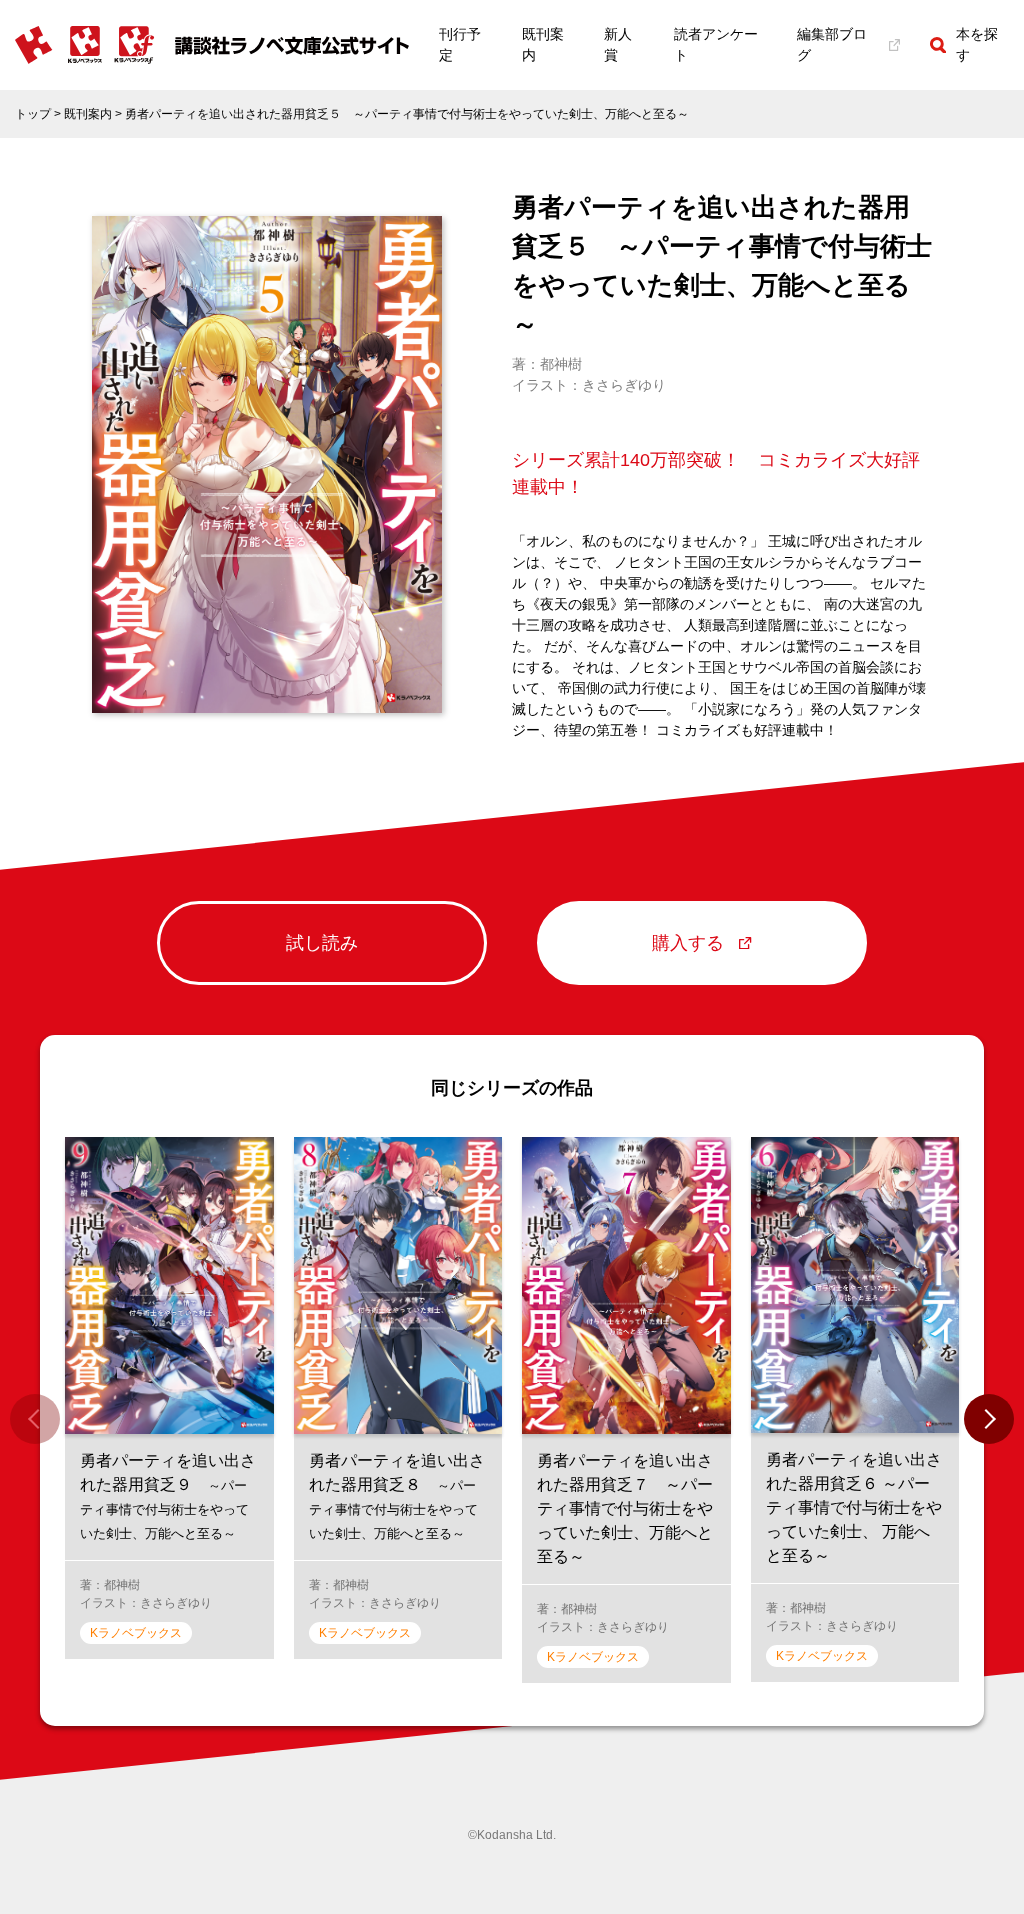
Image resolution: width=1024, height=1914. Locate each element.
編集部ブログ (832, 44)
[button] (989, 1419)
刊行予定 (460, 44)
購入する (688, 943)
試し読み (322, 943)
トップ (33, 114)
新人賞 (618, 44)
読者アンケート (716, 44)
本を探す (977, 44)
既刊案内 (543, 44)
